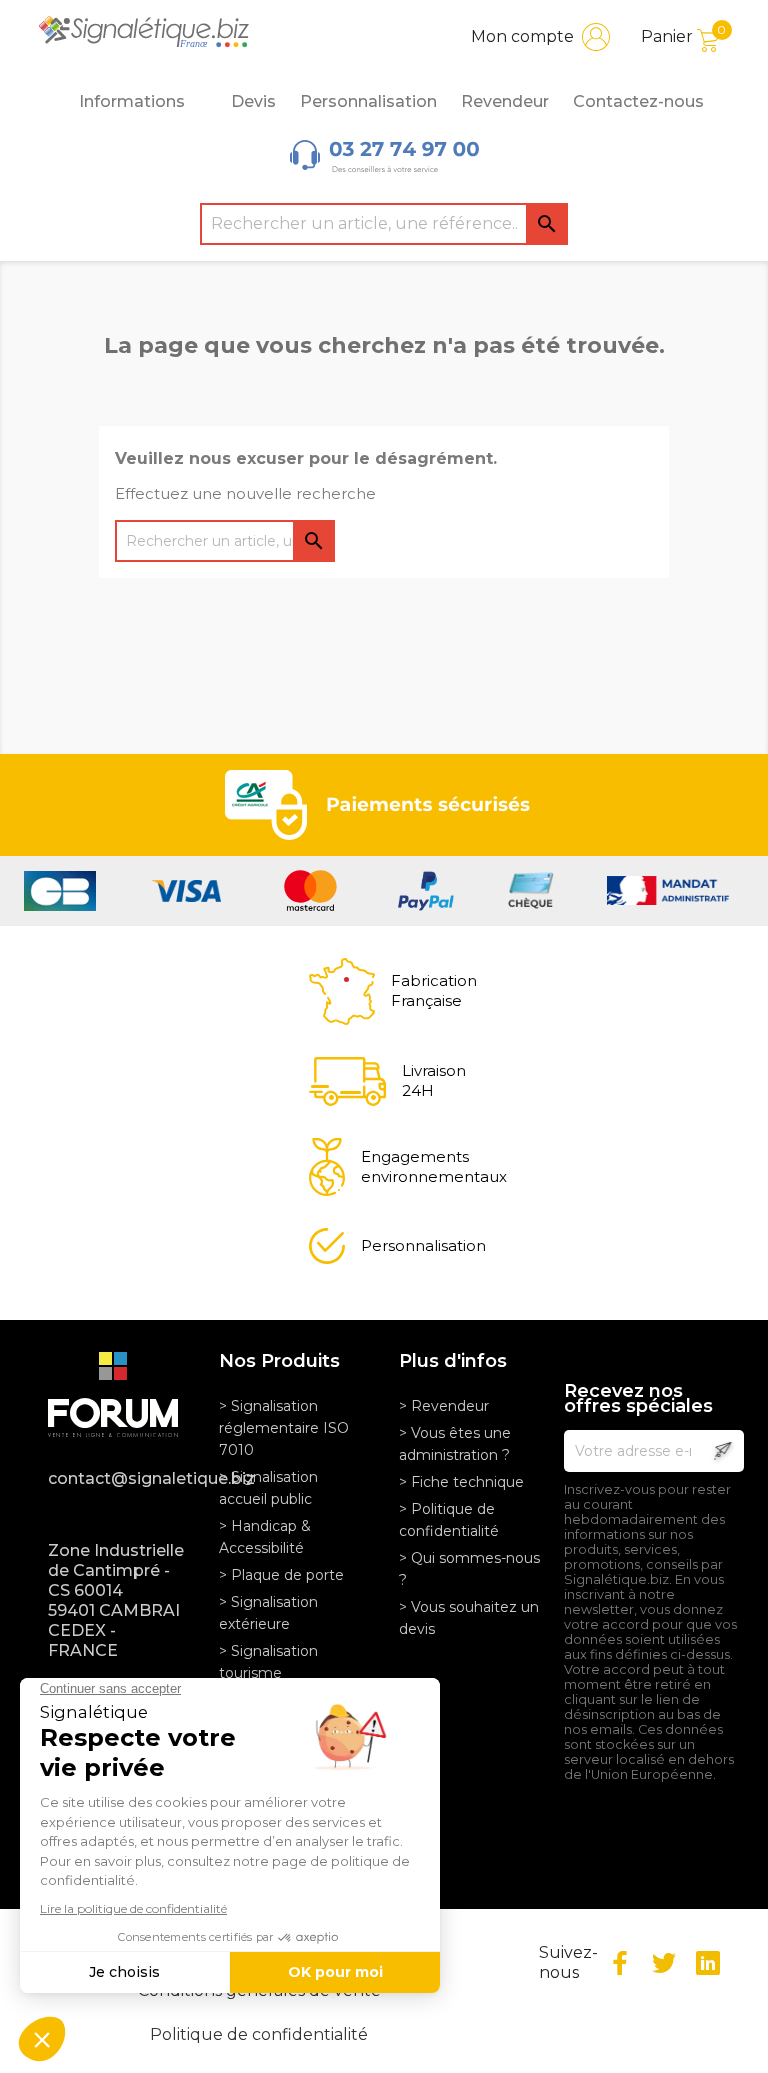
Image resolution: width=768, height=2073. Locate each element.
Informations (132, 101)
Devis (253, 101)
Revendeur (505, 101)
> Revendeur (444, 1406)
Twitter (664, 1963)
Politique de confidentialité (259, 2034)
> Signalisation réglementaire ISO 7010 (284, 1428)
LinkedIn (708, 1963)
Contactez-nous (638, 101)
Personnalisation (368, 101)
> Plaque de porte (281, 1575)
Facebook (620, 1963)
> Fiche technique (461, 1482)
